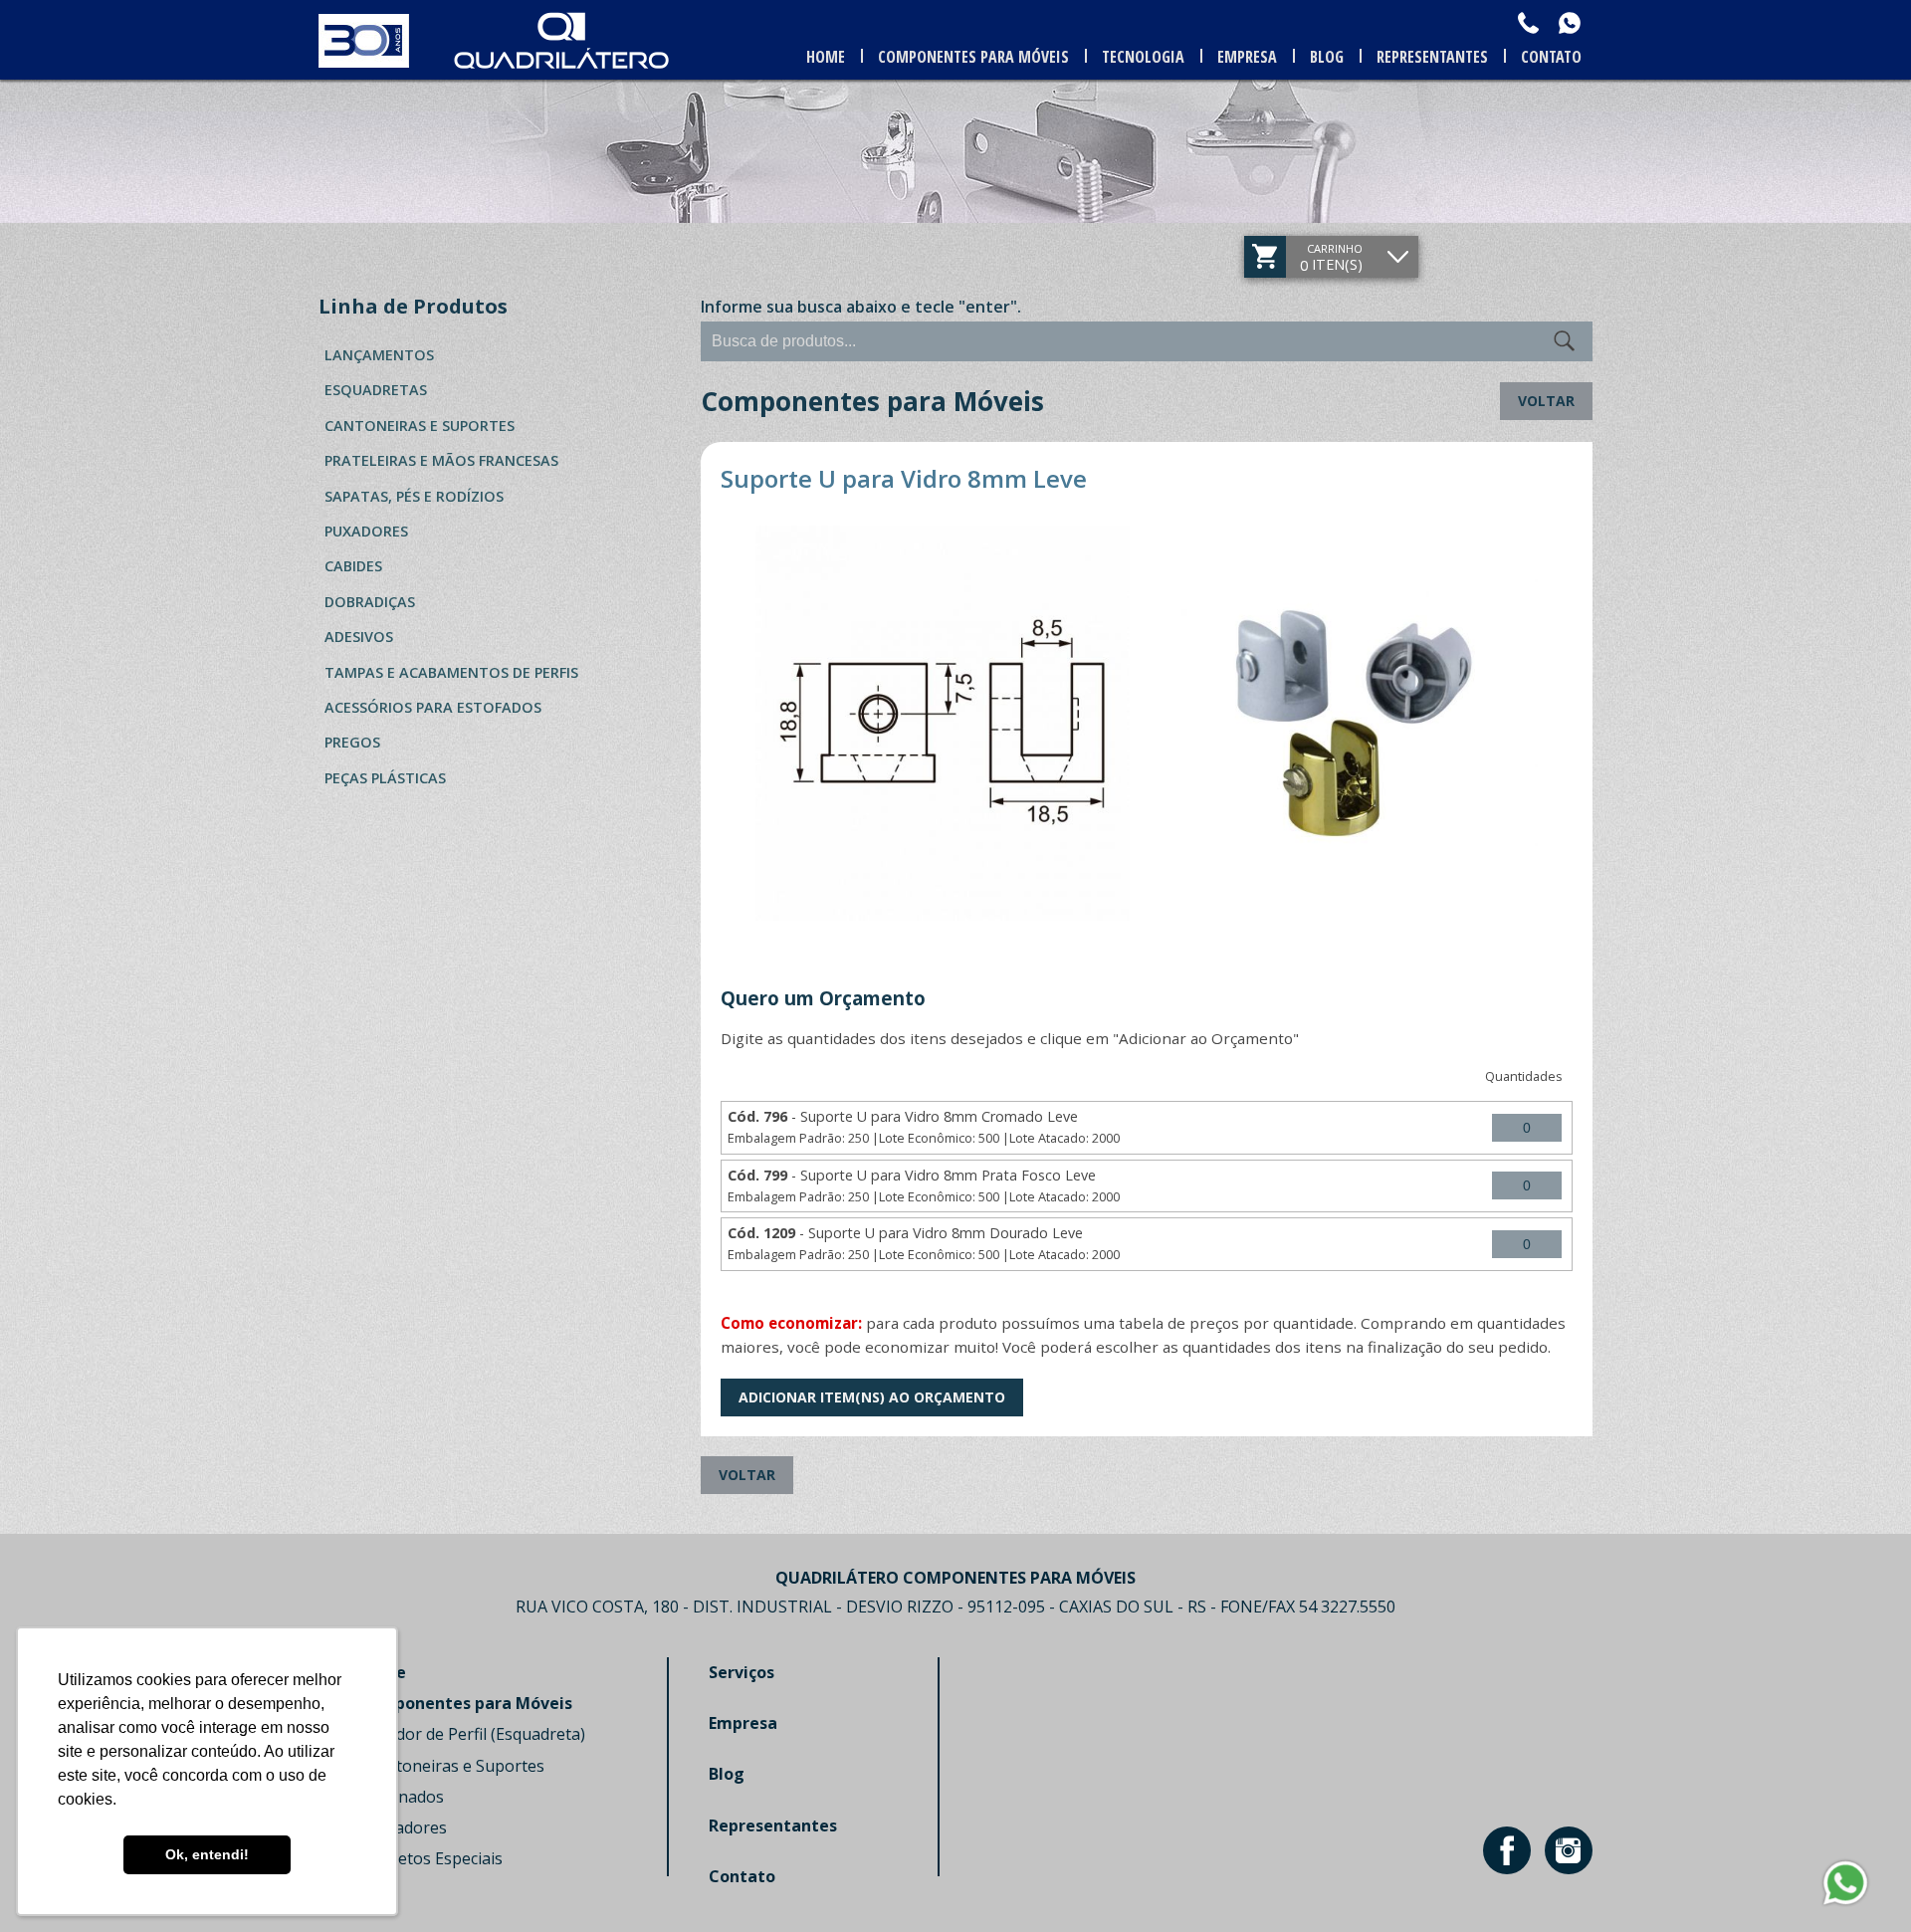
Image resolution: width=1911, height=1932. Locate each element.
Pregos (352, 742)
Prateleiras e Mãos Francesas (441, 460)
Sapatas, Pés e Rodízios (414, 496)
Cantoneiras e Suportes (420, 426)
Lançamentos (379, 355)
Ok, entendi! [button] (207, 1854)
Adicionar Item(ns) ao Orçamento (872, 1397)
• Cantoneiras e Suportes (451, 1766)
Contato (1551, 57)
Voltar (1546, 401)
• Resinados (401, 1797)
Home (826, 57)
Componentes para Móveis (973, 57)
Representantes (1432, 57)
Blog (1327, 57)
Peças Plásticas (385, 778)
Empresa (1247, 57)
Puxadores (366, 531)
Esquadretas (376, 390)
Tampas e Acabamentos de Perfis (451, 672)
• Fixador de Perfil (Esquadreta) (472, 1734)
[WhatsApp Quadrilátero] (1570, 23)
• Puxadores (403, 1827)
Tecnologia (1143, 57)
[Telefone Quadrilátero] (1528, 23)
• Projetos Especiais (430, 1858)
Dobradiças (370, 602)
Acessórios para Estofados (433, 707)
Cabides (353, 566)
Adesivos (359, 637)
